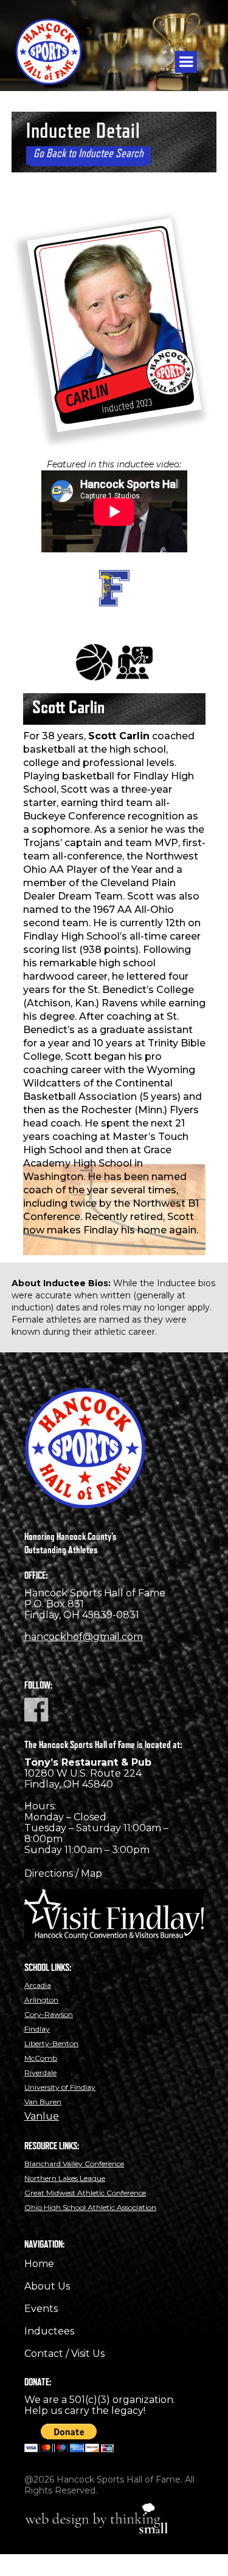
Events (41, 2309)
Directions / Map (63, 1873)
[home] (56, 46)
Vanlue (42, 2116)
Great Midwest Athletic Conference (85, 2193)
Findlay (37, 2029)
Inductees (49, 2331)
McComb (41, 2058)
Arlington (41, 2000)
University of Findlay (60, 2087)
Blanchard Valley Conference (74, 2164)
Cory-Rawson (49, 2014)
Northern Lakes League (65, 2178)
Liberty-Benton (51, 2043)
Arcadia (38, 1985)
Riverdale (40, 2073)
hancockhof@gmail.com (84, 1637)
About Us (47, 2286)
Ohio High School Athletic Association (90, 2207)
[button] (186, 62)
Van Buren (43, 2102)
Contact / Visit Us (64, 2354)
